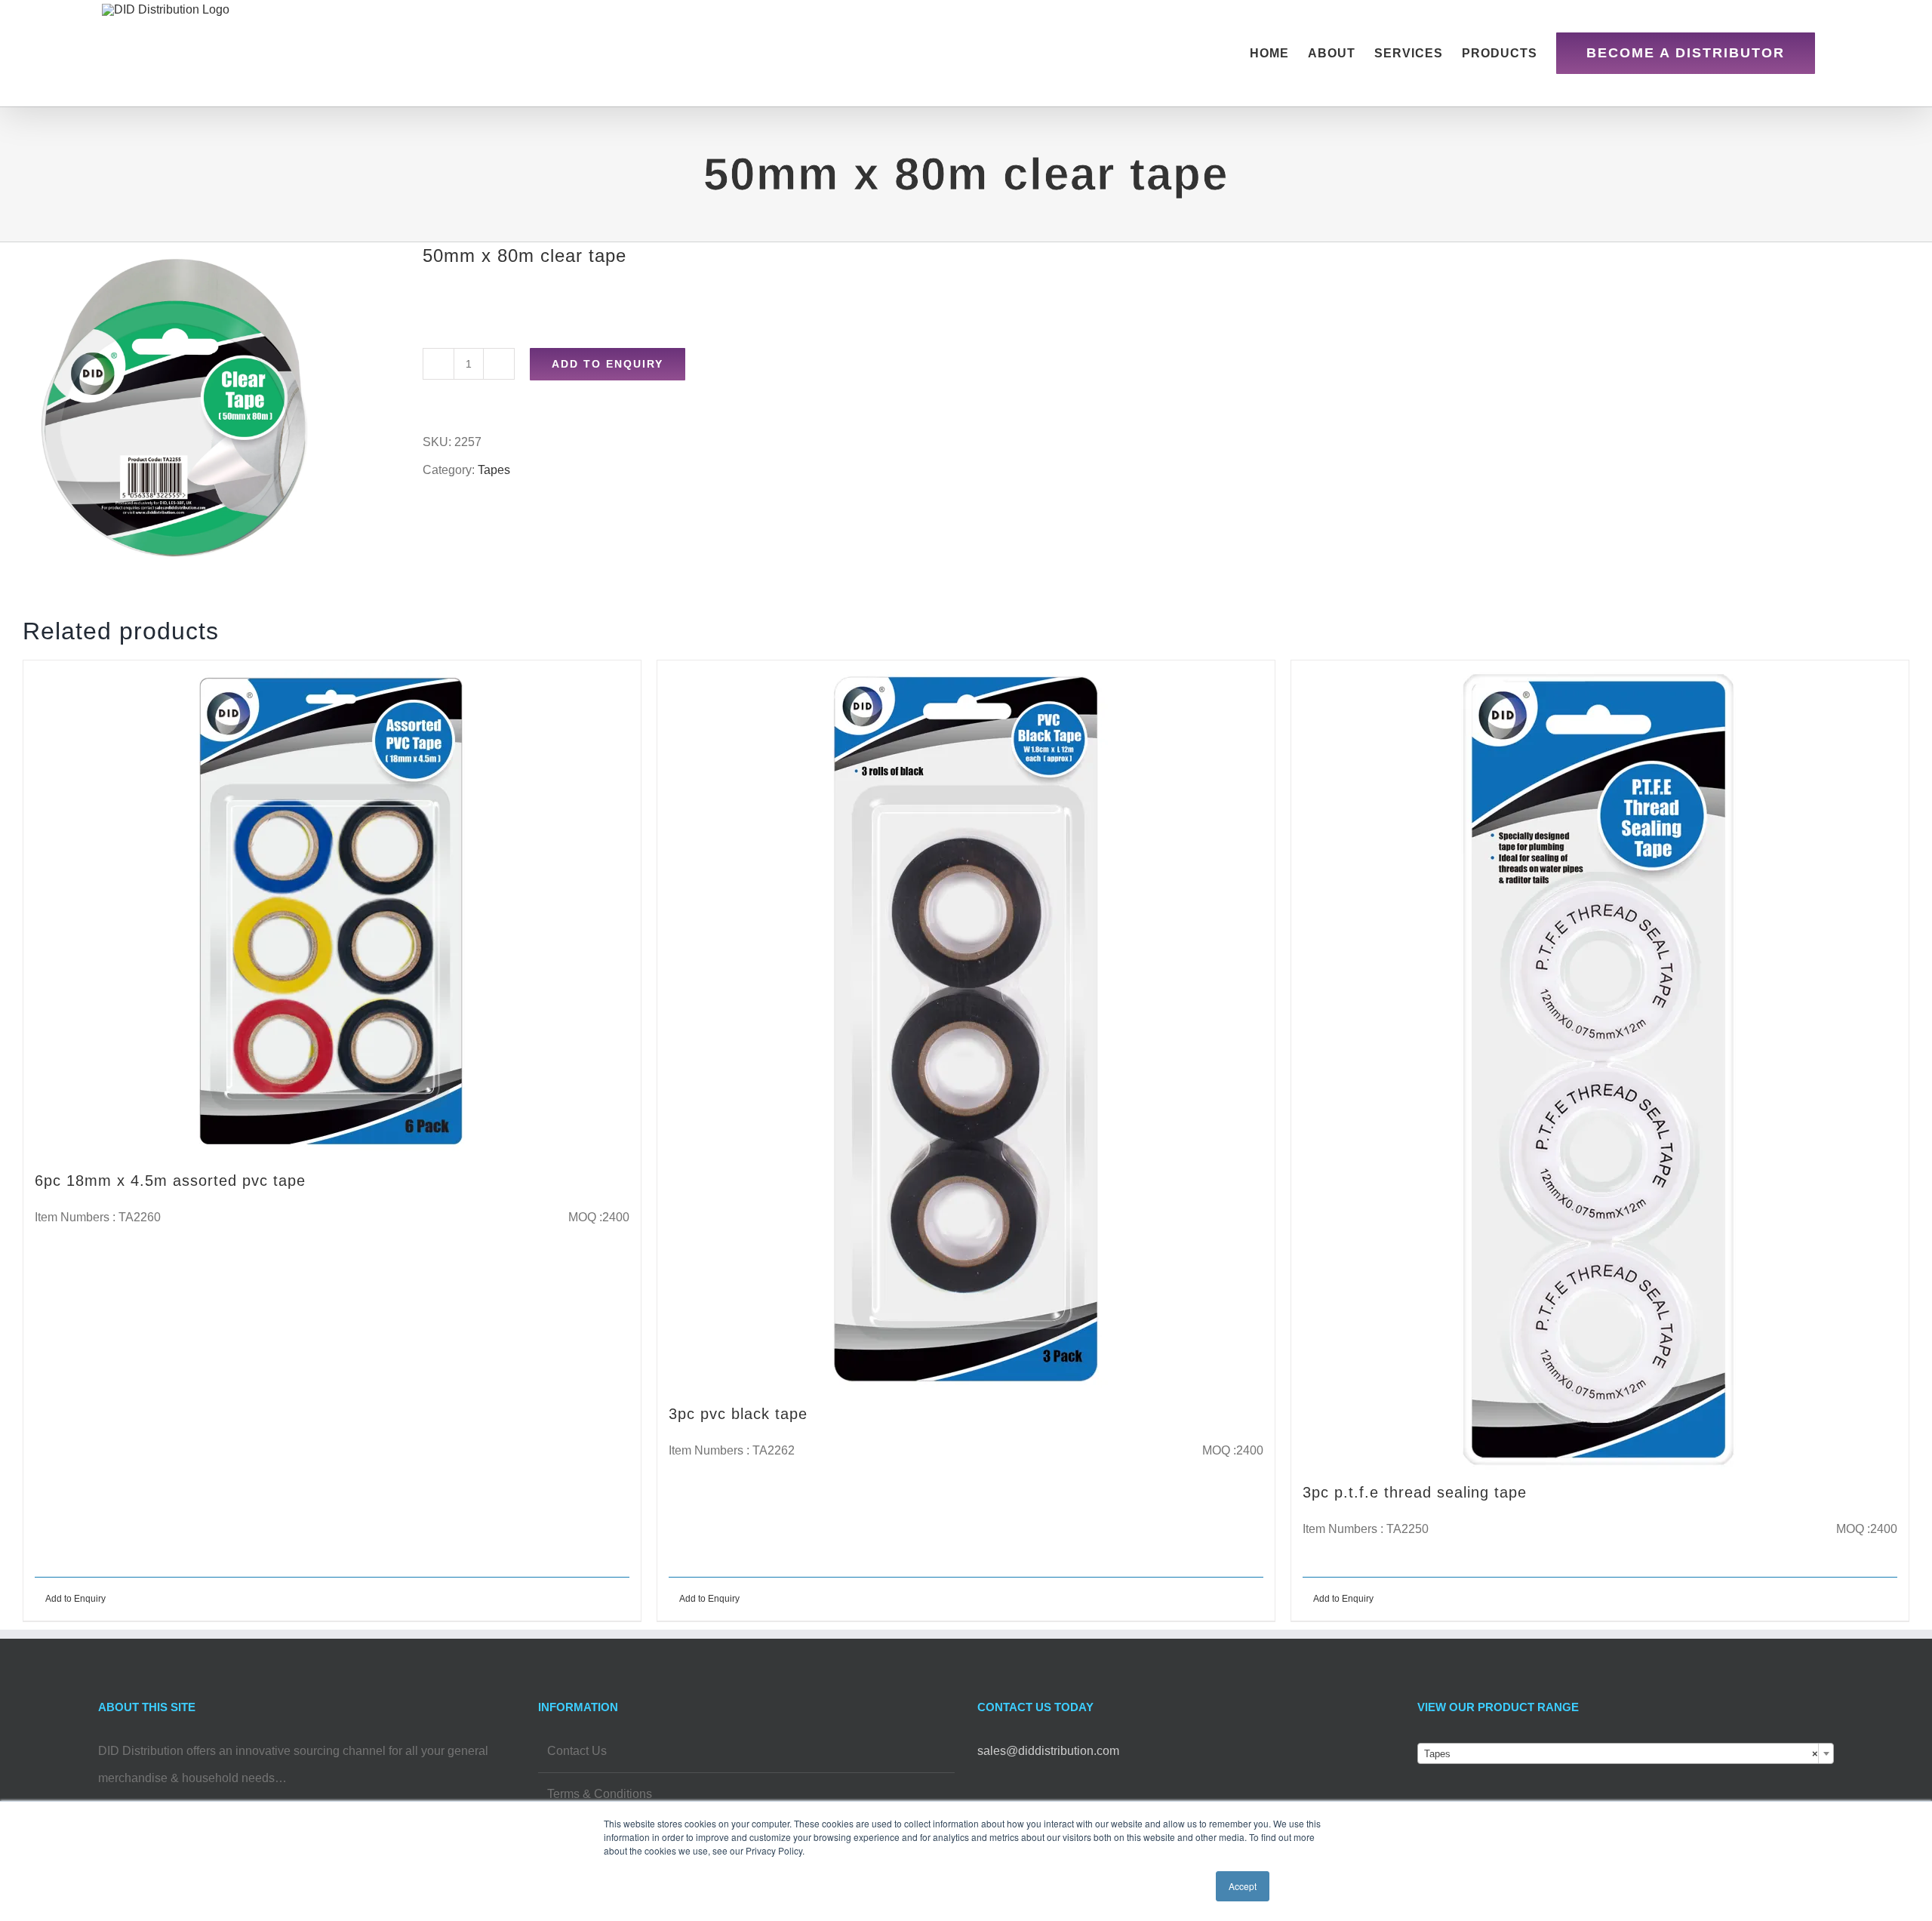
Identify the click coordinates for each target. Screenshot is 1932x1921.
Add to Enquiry (608, 364)
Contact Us (577, 1751)
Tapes (494, 470)
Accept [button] (1243, 1886)
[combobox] (1626, 1753)
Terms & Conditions (600, 1794)
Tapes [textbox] (1621, 1754)
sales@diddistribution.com (1048, 1751)
